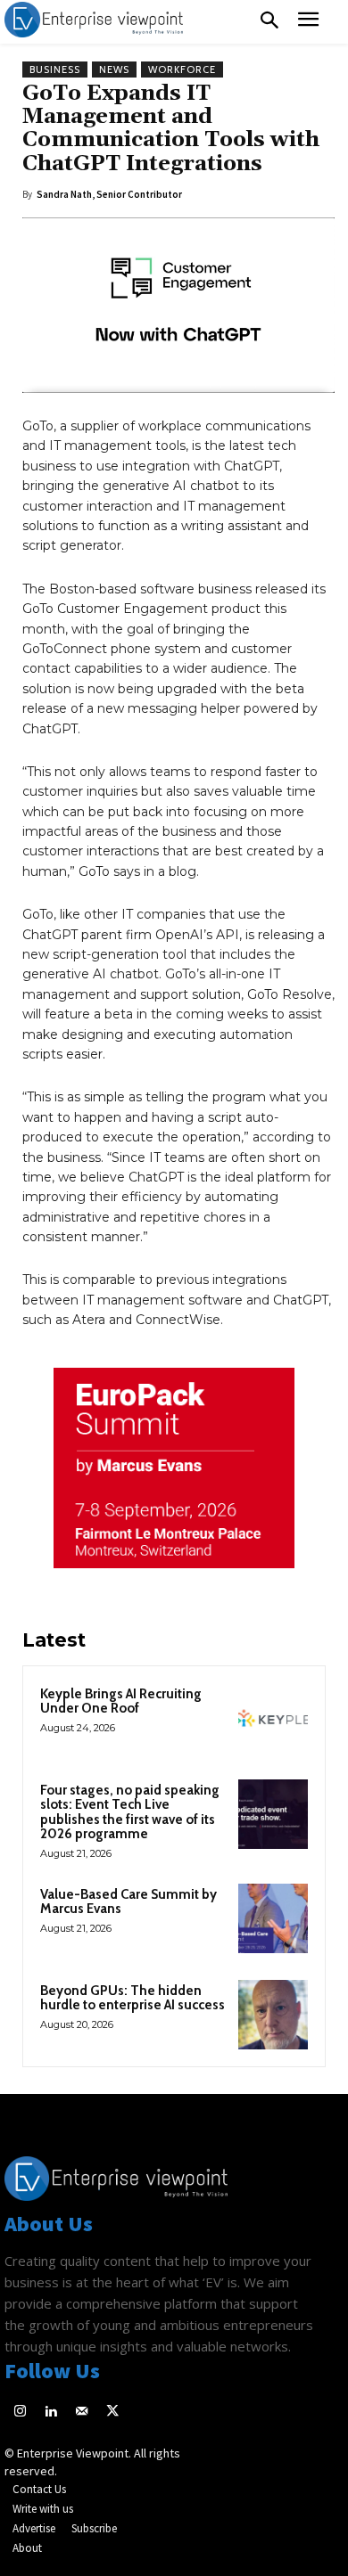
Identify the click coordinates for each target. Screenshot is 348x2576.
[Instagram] (20, 2412)
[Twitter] (113, 2412)
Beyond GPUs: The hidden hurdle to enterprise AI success (133, 1998)
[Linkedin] (51, 2412)
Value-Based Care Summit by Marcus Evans (128, 1902)
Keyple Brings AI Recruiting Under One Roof (121, 1701)
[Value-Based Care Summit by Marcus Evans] (273, 1918)
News (114, 70)
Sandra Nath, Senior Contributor (109, 194)
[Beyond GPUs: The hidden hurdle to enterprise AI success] (273, 2015)
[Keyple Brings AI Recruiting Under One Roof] (273, 1718)
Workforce (182, 70)
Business (55, 70)
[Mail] (82, 2412)
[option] (174, 1477)
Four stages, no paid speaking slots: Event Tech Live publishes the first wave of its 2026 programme (130, 1812)
